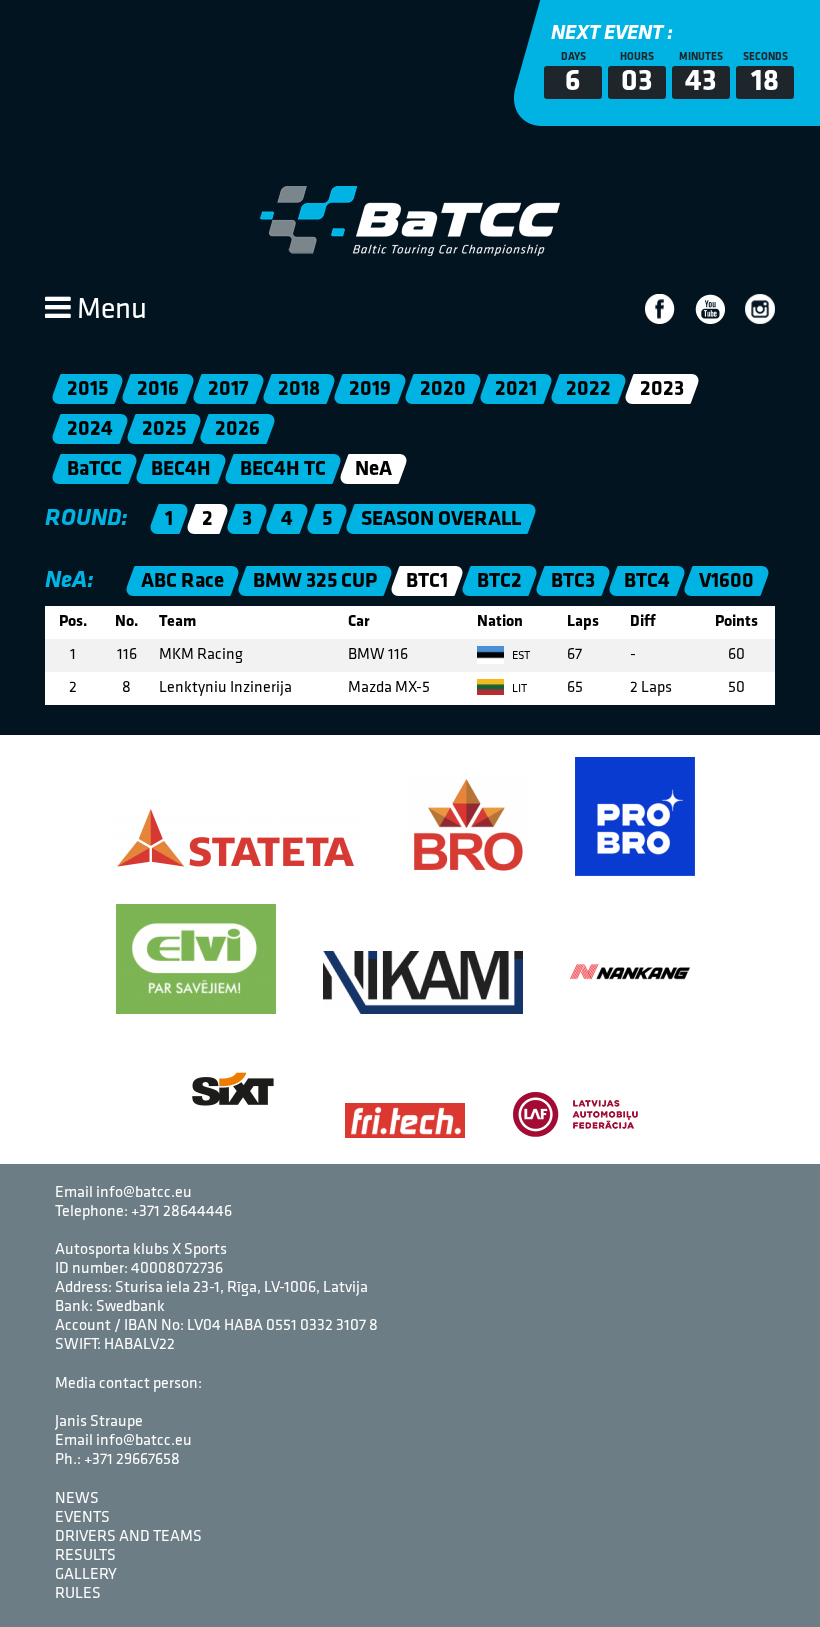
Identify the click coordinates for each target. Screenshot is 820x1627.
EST (519, 656)
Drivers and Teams (128, 1537)
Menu (109, 310)
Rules (78, 1594)
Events (82, 1518)
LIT (518, 689)
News (77, 1499)
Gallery (86, 1575)
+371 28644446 (181, 1212)
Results (85, 1556)
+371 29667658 (132, 1460)
